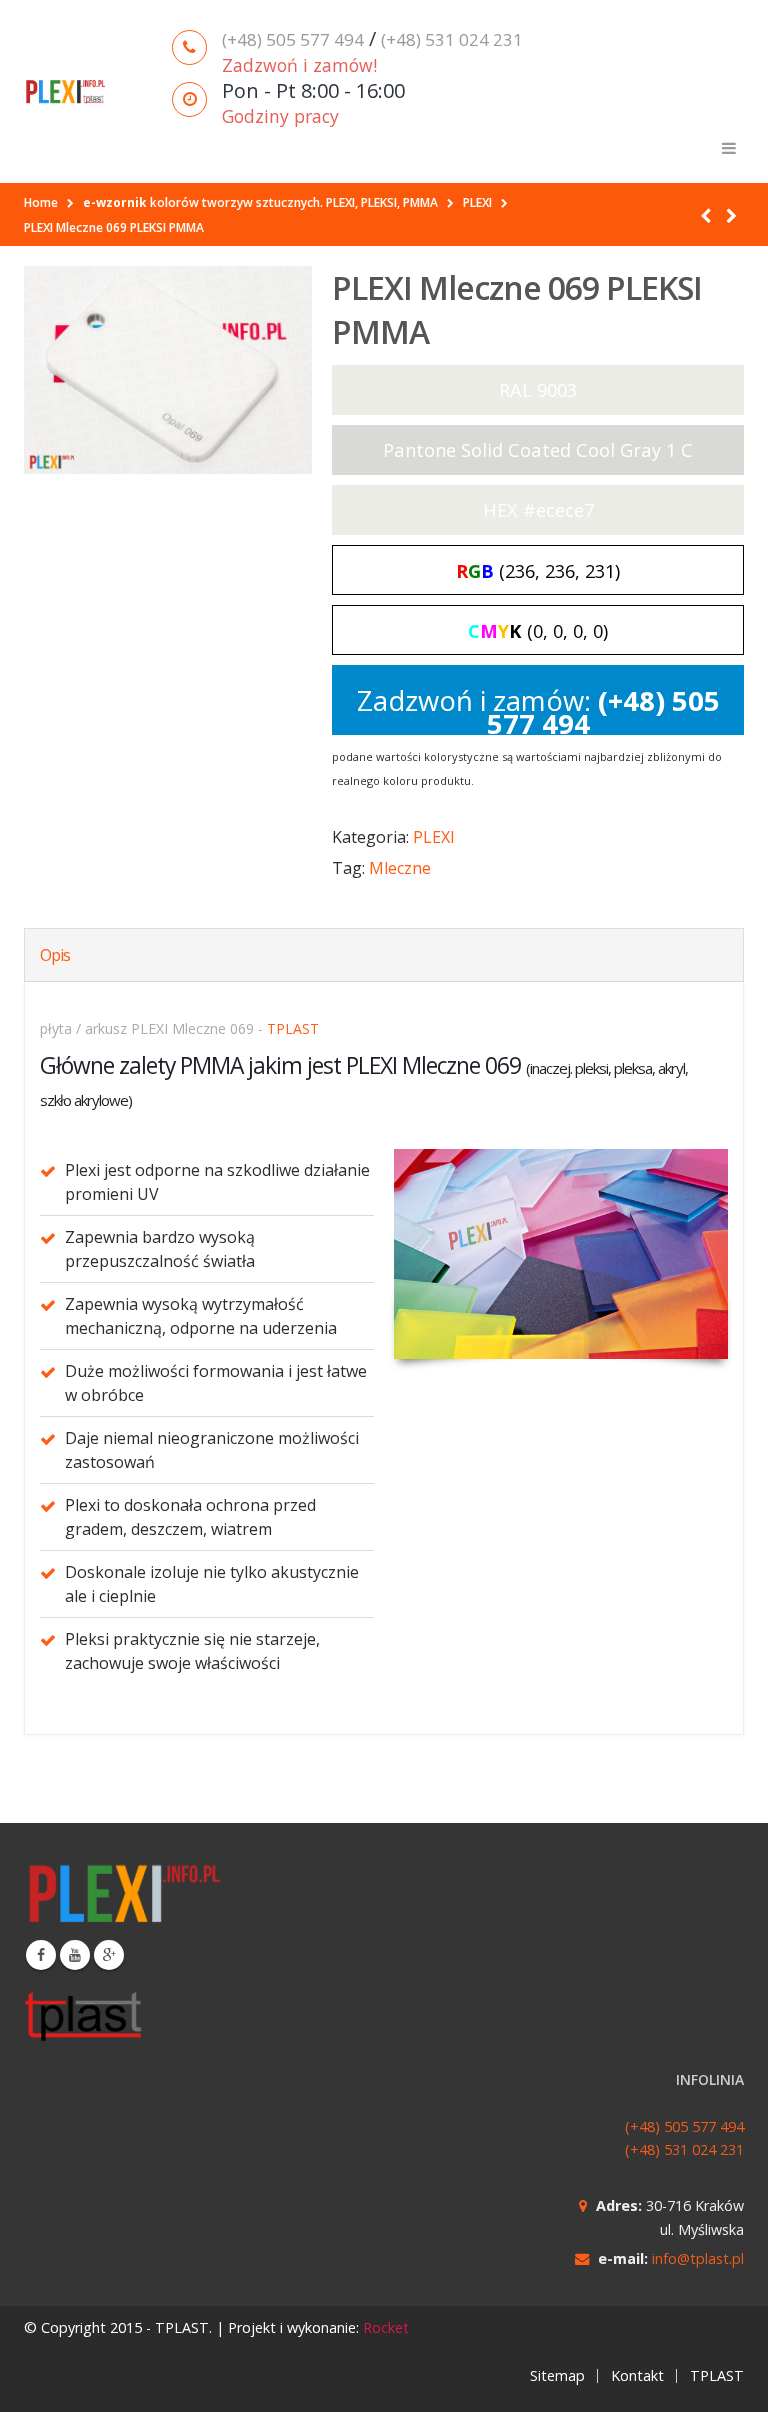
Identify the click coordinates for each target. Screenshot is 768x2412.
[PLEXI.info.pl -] (65, 92)
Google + (109, 1955)
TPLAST (293, 1028)
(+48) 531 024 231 (452, 39)
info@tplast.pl (698, 2258)
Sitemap (557, 2375)
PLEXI (434, 837)
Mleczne (400, 868)
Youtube (75, 1955)
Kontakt (637, 2375)
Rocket (386, 2327)
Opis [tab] (55, 955)
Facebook (41, 1955)
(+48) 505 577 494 (293, 39)
